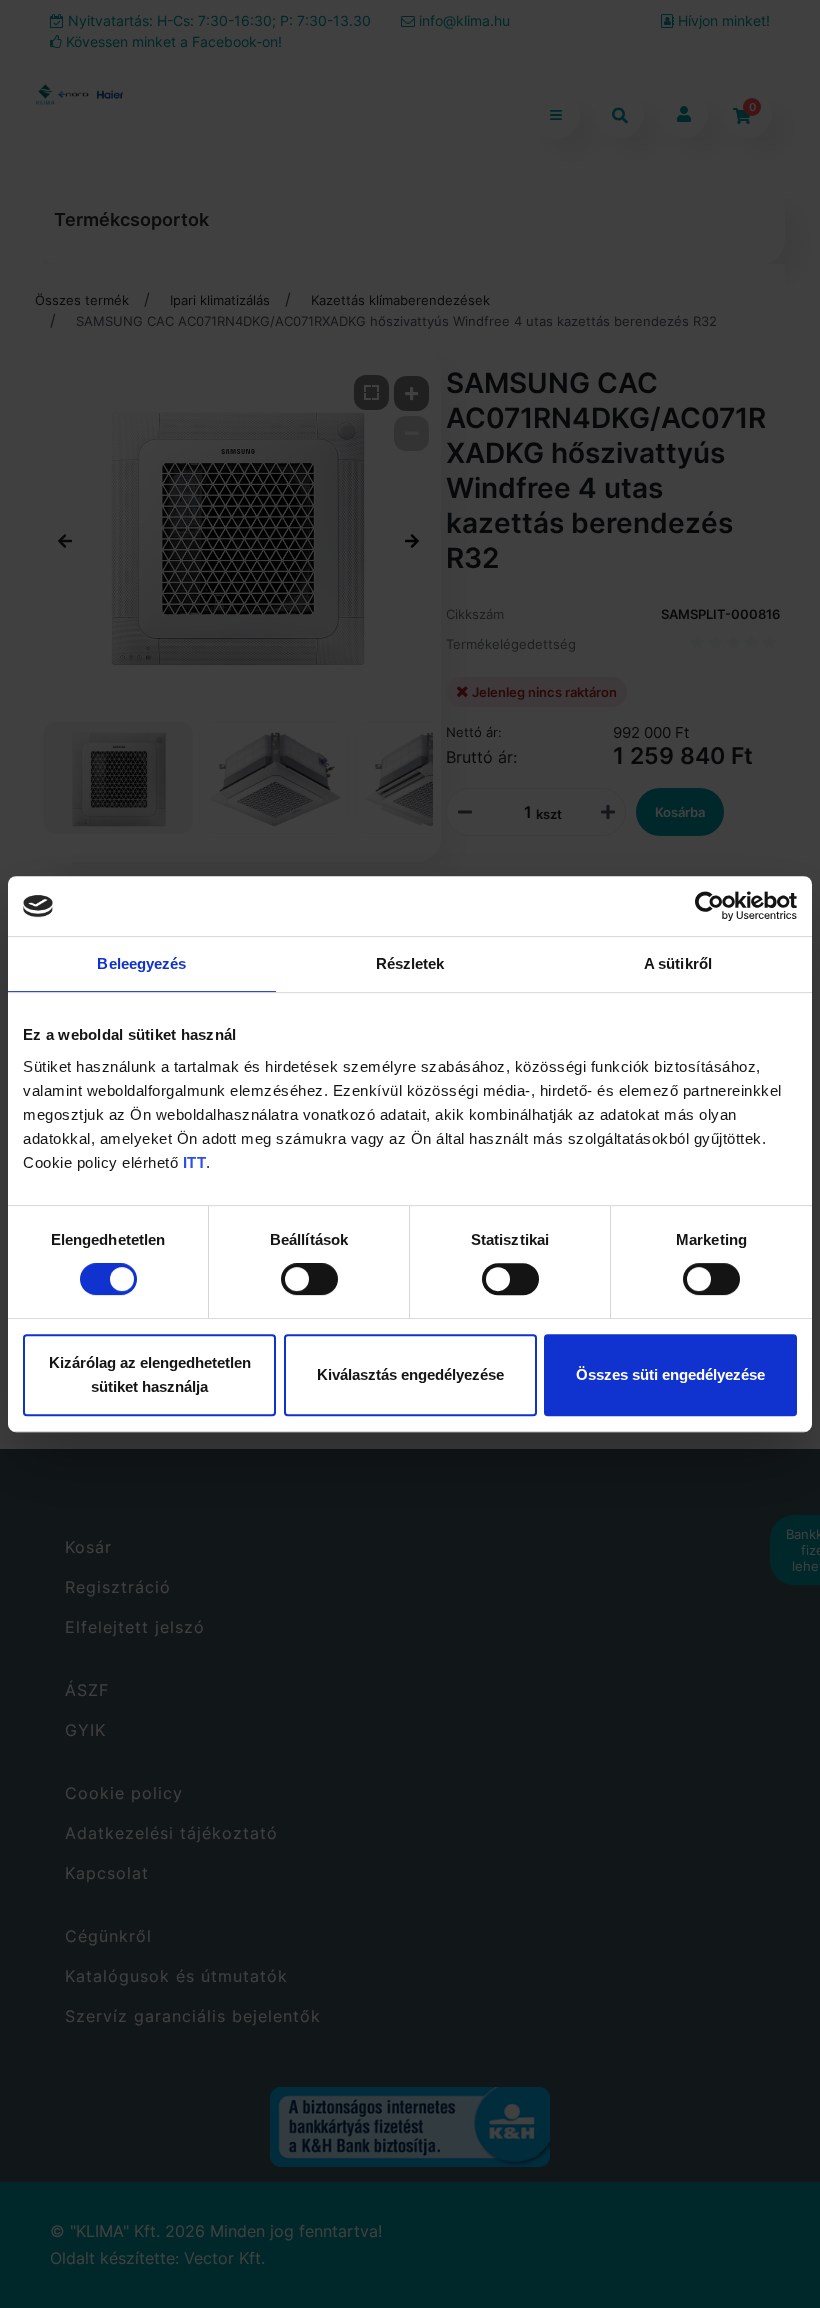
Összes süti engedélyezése (670, 1374)
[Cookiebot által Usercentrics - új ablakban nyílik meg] (709, 906)
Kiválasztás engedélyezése (410, 1374)
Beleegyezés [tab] (141, 963)
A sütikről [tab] (678, 963)
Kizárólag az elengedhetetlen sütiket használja (150, 1374)
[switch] (309, 1279)
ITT (195, 1162)
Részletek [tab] (410, 963)
